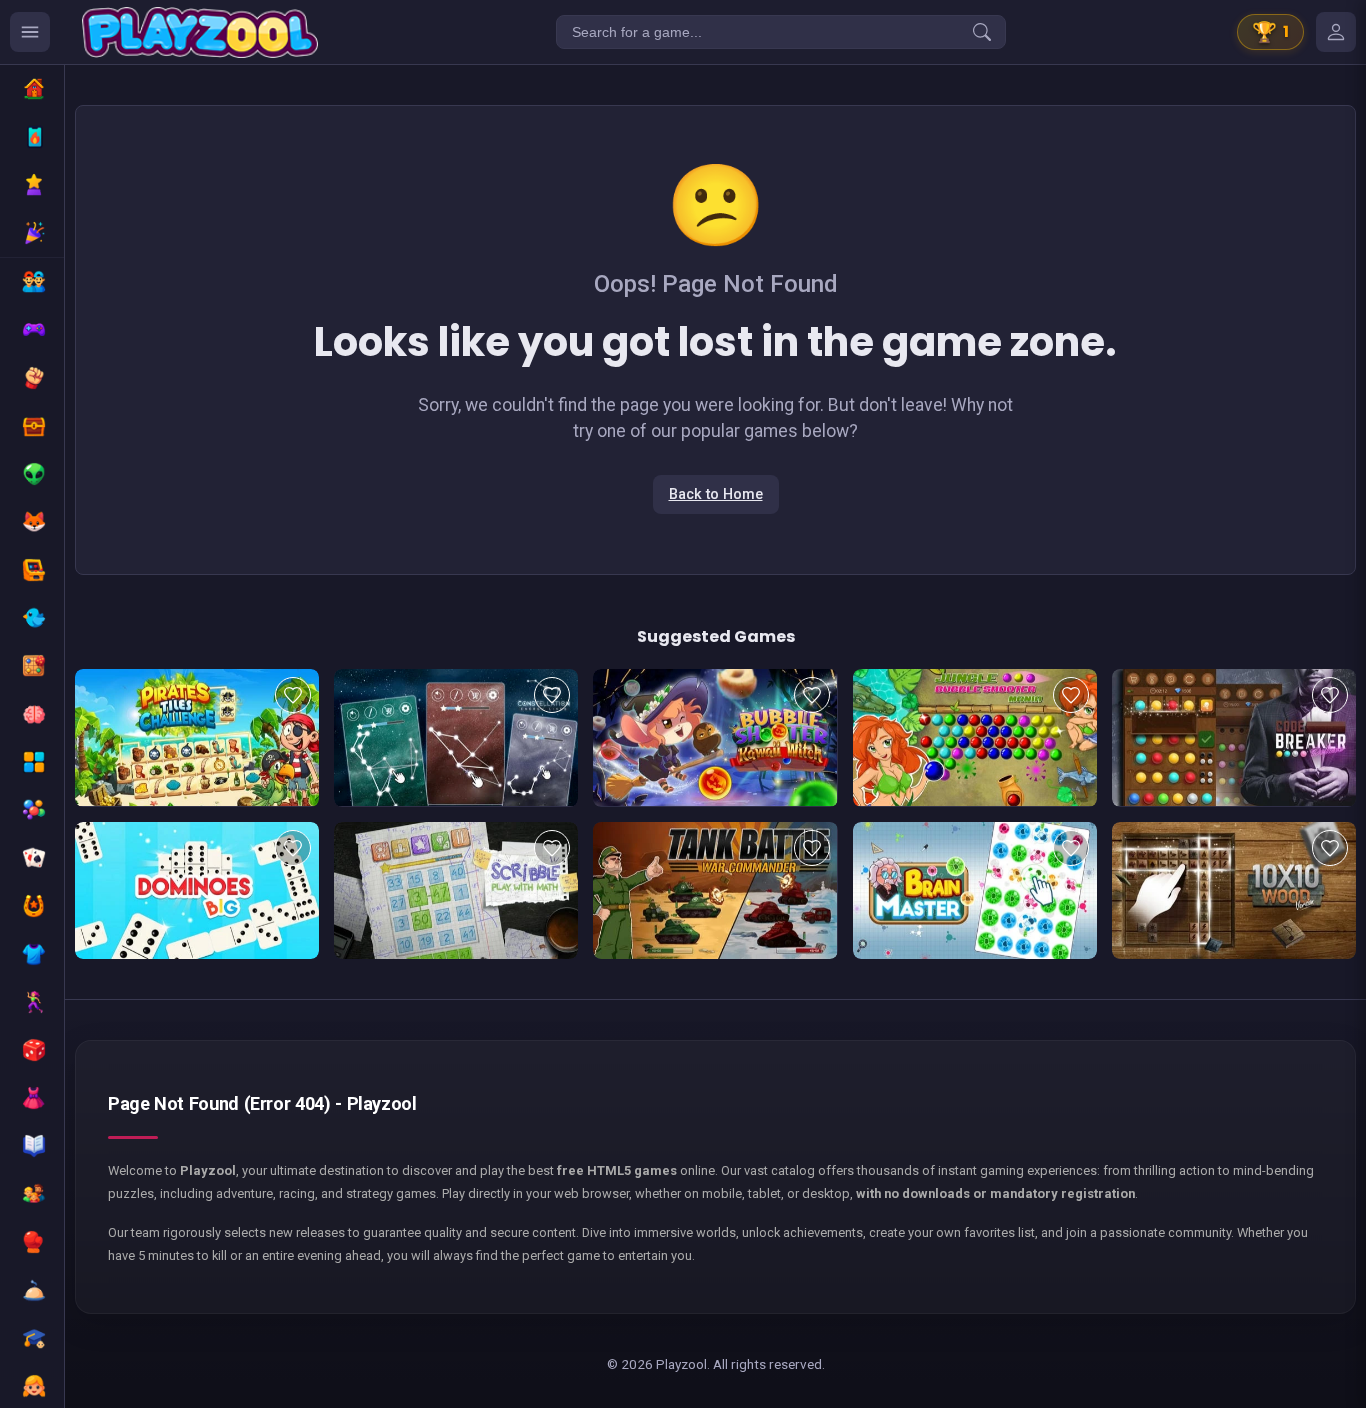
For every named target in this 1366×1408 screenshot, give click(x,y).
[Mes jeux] (1336, 32)
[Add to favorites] (293, 695)
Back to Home (716, 494)
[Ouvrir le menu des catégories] (30, 32)
